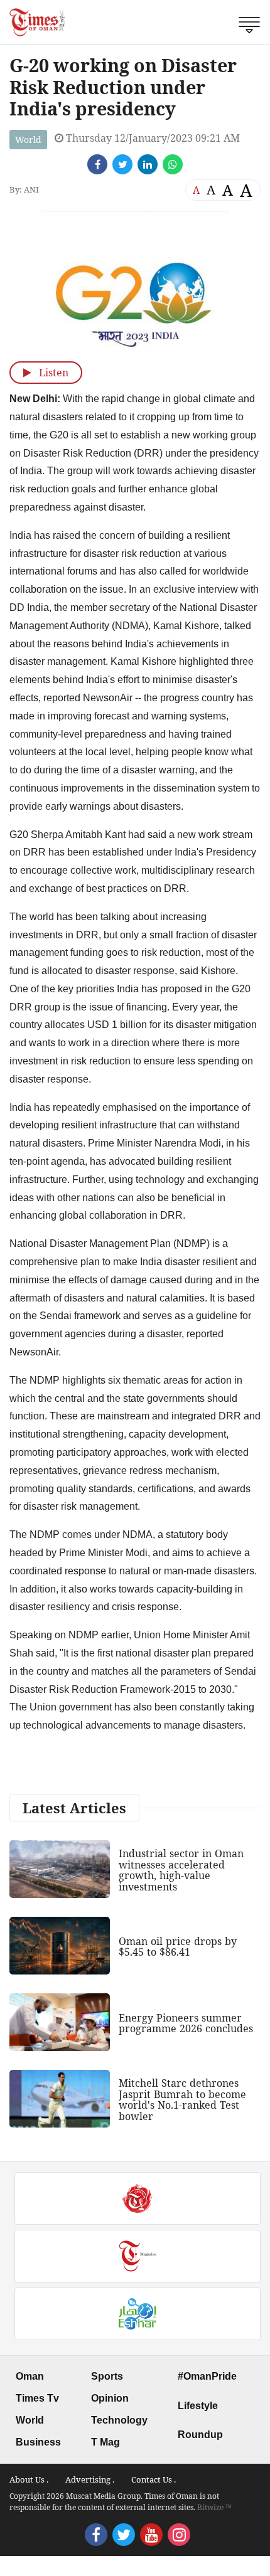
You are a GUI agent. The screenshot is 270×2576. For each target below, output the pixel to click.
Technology (119, 2420)
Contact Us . (154, 2479)
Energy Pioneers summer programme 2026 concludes (186, 2023)
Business (38, 2442)
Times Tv (37, 2398)
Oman (30, 2376)
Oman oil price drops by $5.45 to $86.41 (178, 1947)
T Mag (105, 2442)
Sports (107, 2376)
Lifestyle (198, 2406)
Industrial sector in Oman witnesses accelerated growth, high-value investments (181, 1870)
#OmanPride (207, 2376)
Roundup (200, 2435)
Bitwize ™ (214, 2507)
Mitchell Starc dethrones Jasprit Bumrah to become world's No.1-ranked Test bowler (182, 2100)
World (28, 140)
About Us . (29, 2479)
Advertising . (90, 2479)
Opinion (110, 2398)
